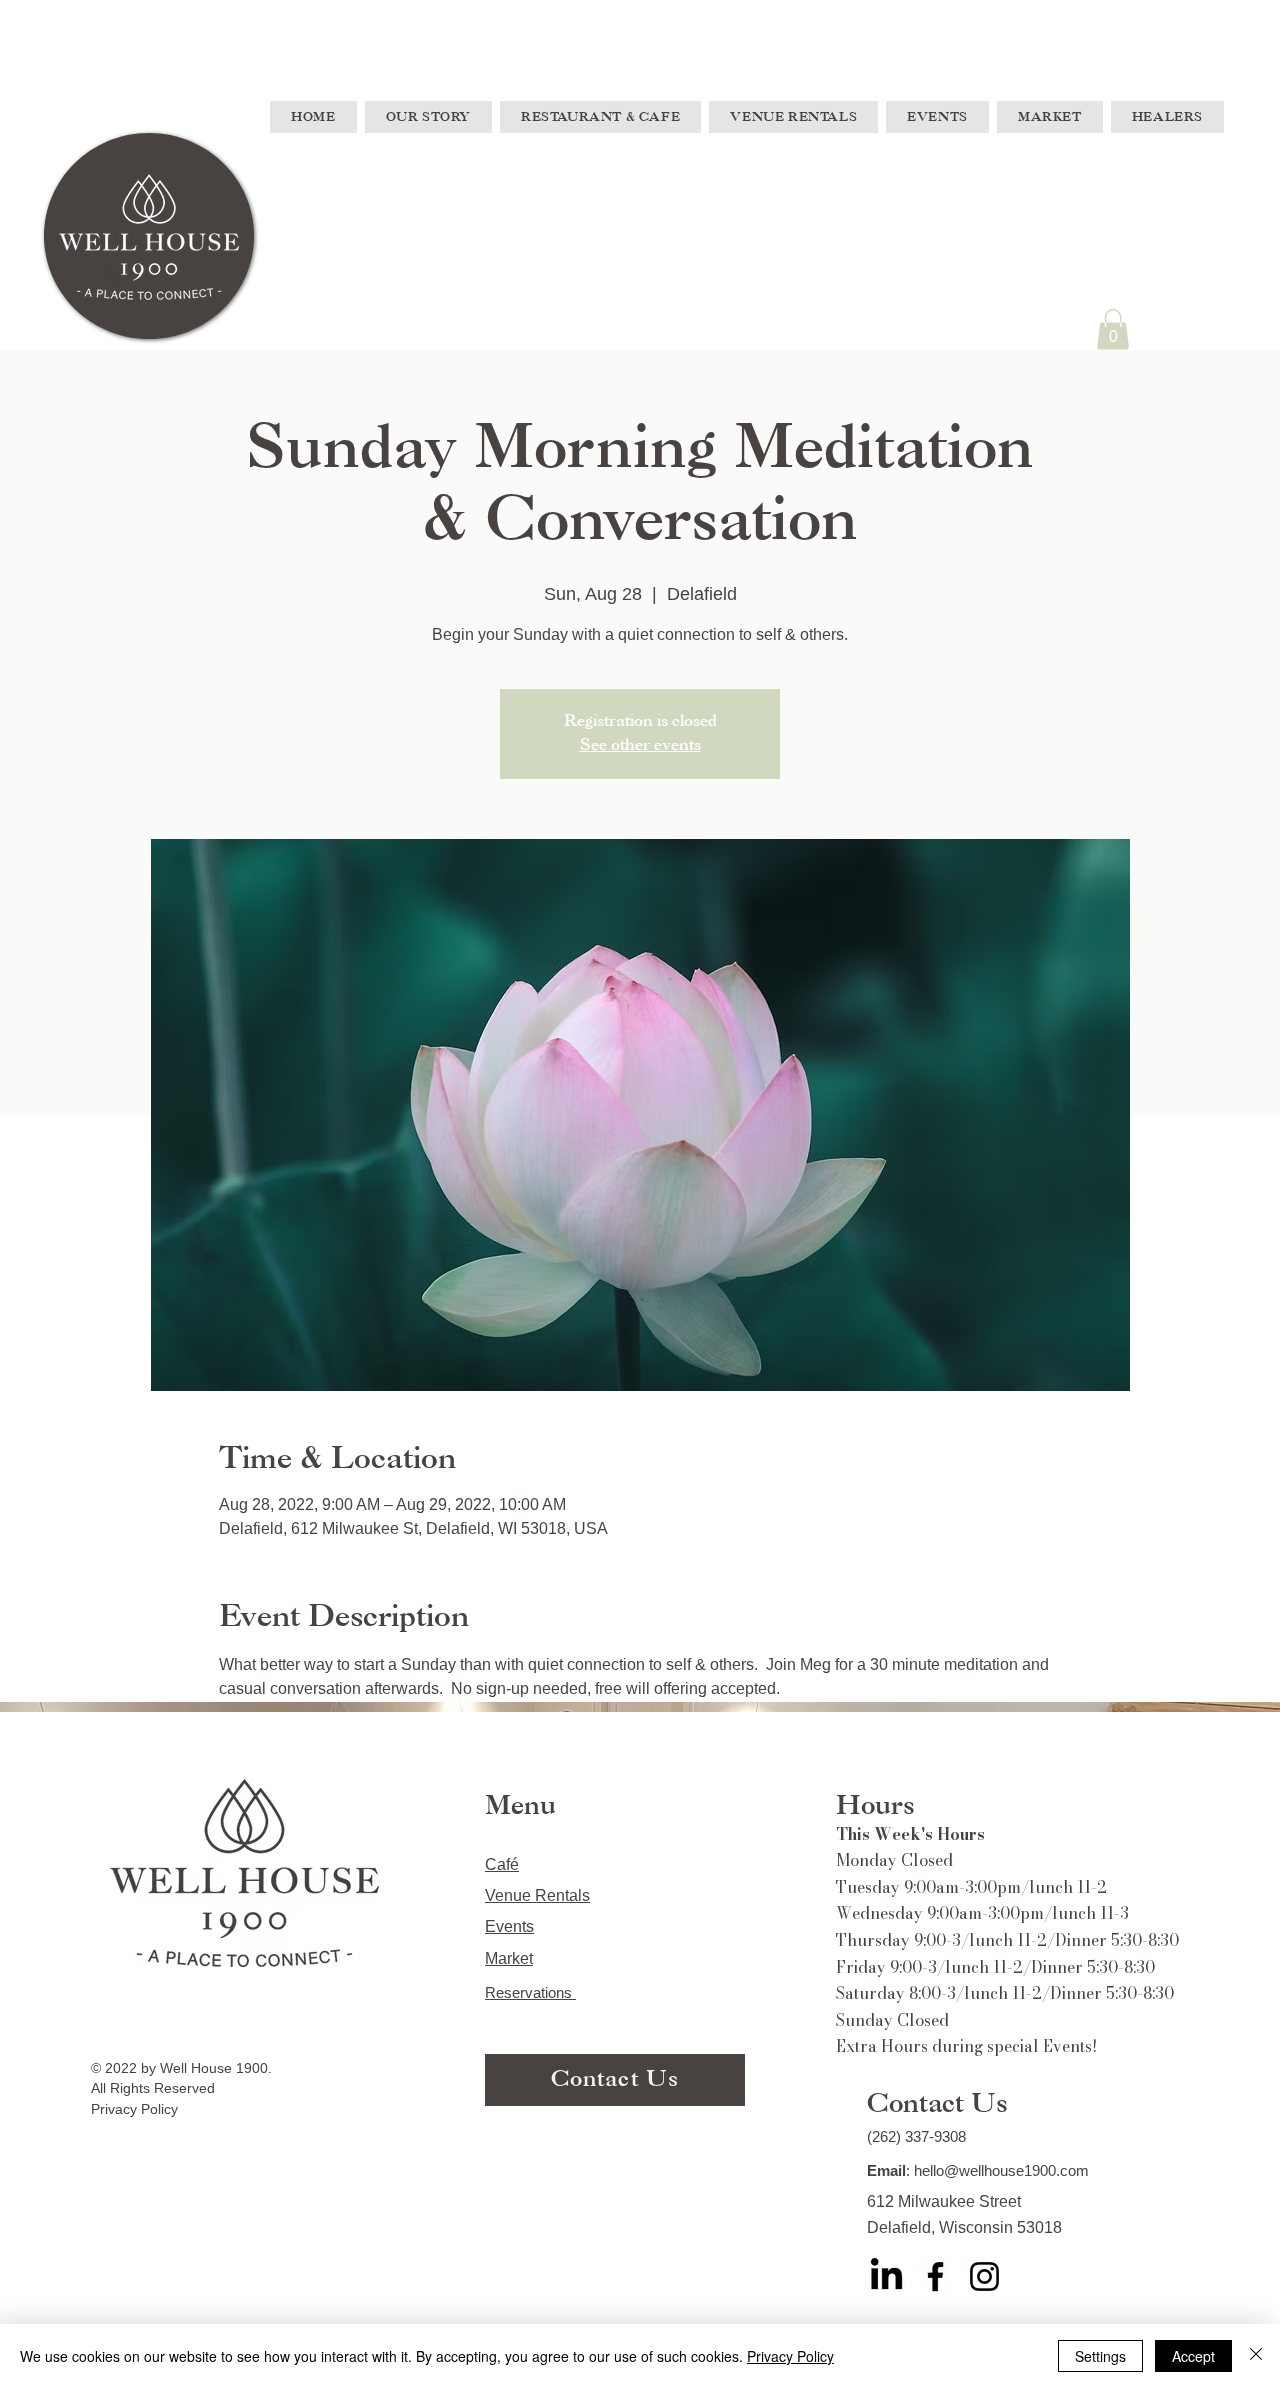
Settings (1100, 2356)
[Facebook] (935, 2276)
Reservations (530, 1992)
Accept (1193, 2356)
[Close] (1256, 2356)
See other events (640, 745)
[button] (1113, 329)
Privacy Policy (790, 2356)
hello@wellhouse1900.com (1001, 2170)
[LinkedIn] (886, 2276)
